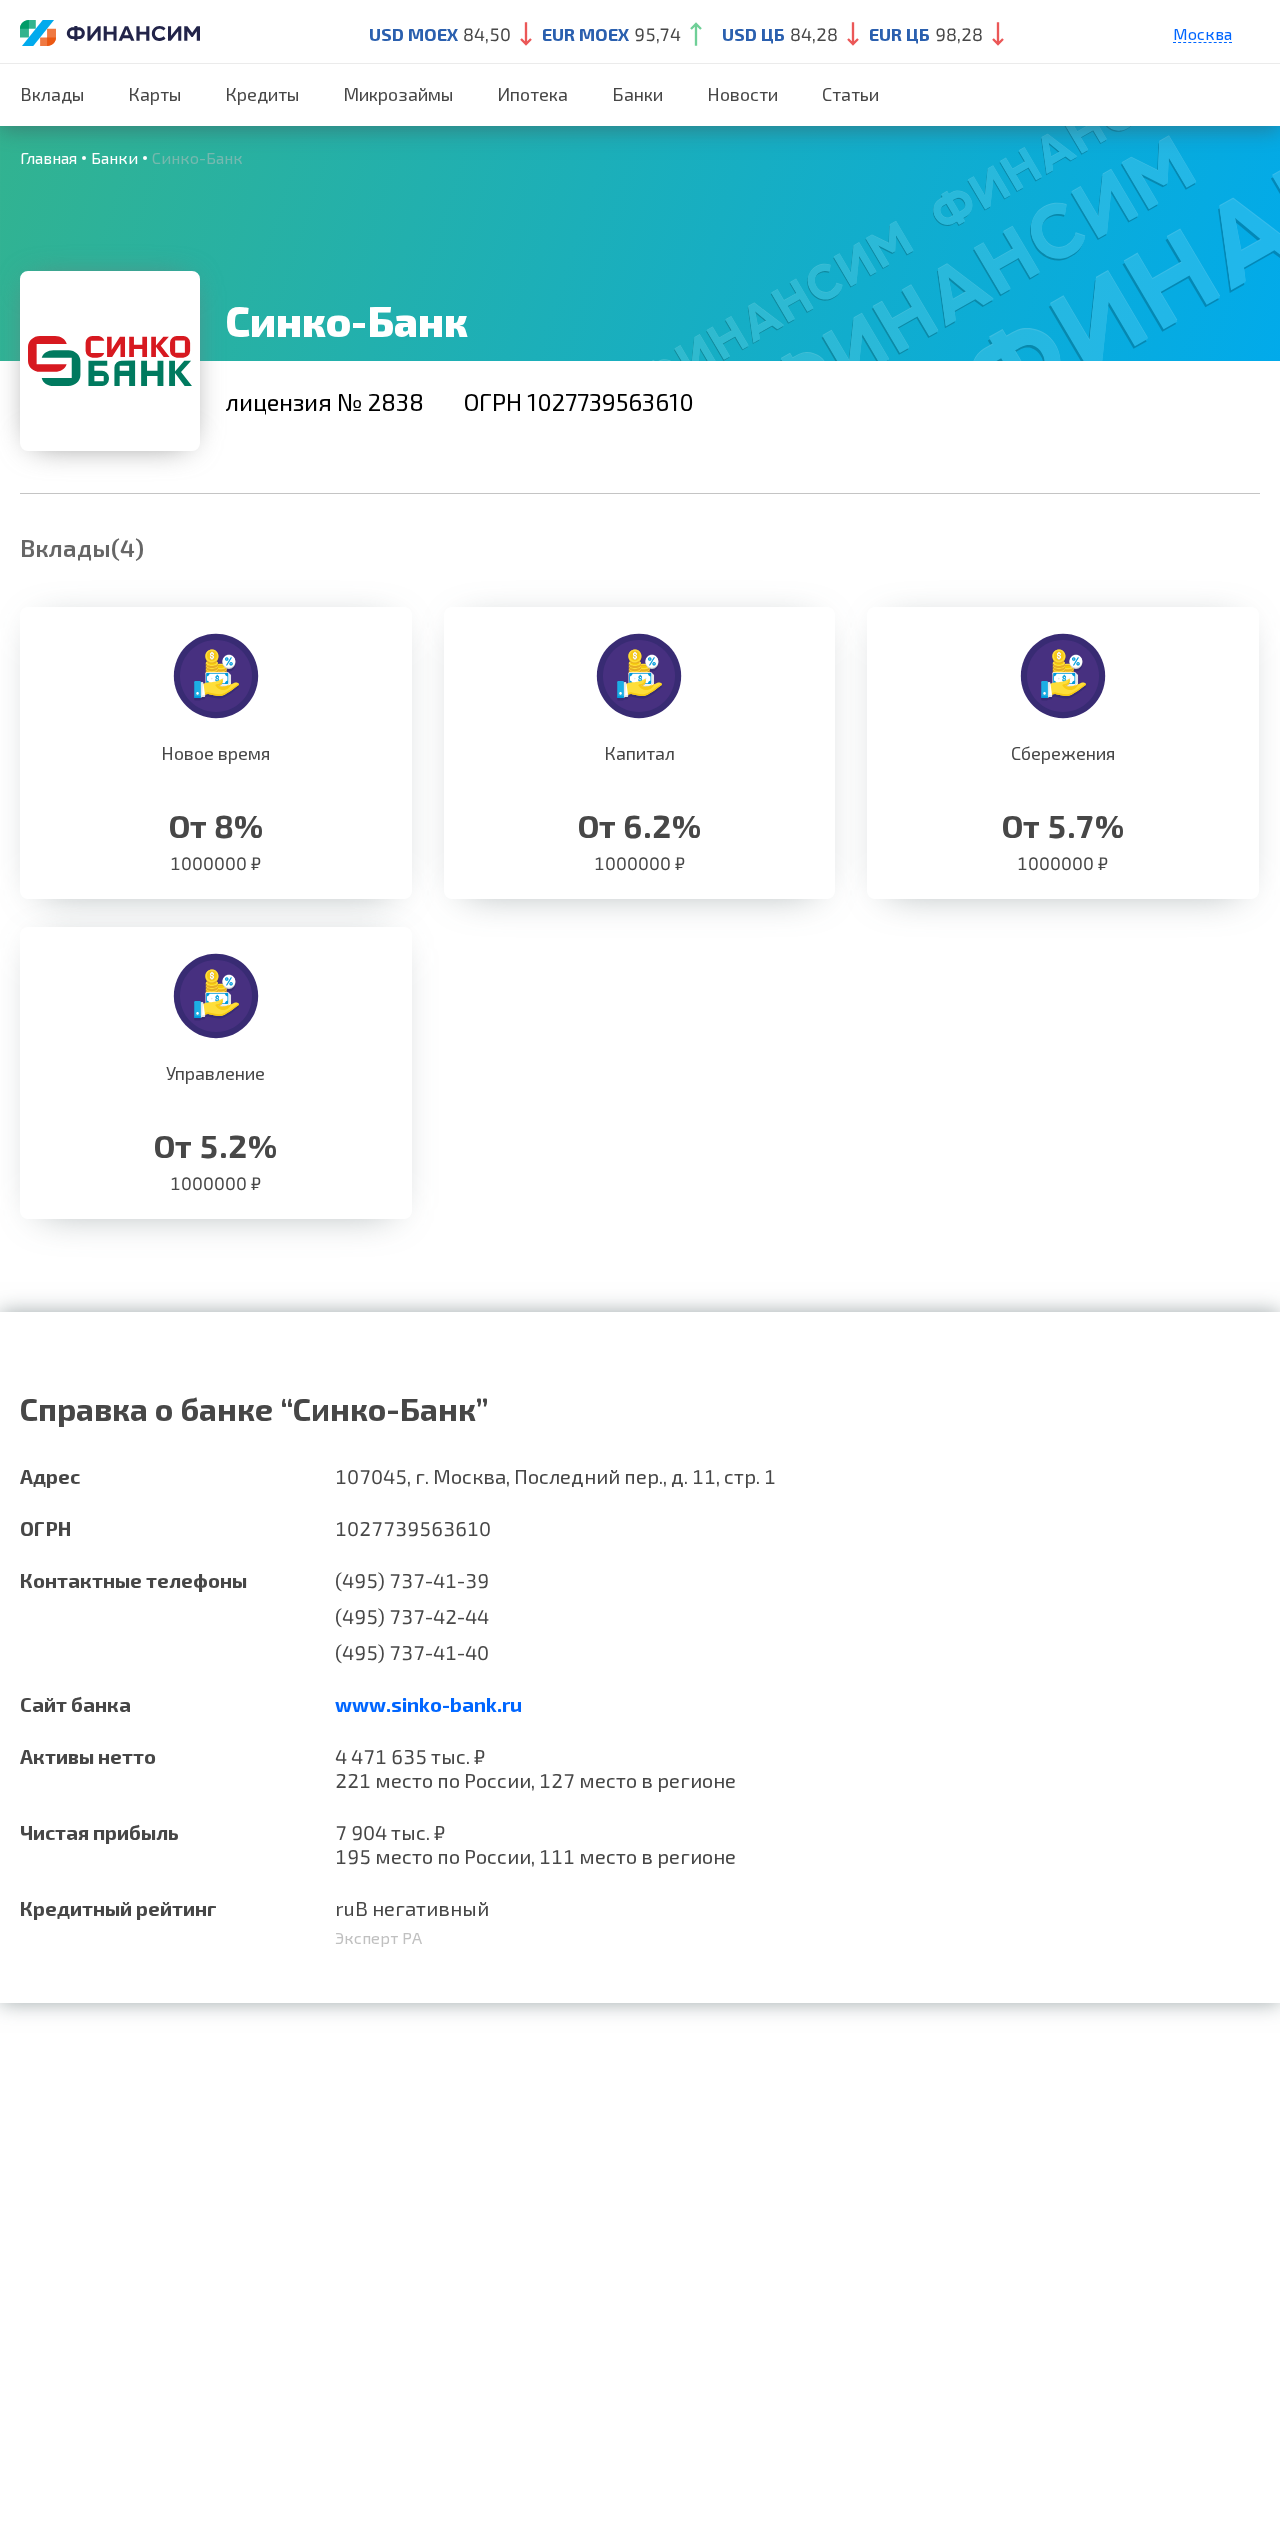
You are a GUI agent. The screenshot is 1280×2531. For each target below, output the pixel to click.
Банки (637, 94)
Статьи (850, 94)
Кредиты (262, 94)
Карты (154, 94)
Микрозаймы (398, 94)
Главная (48, 157)
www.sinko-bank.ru (428, 1704)
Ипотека (532, 94)
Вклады (52, 94)
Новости (742, 94)
